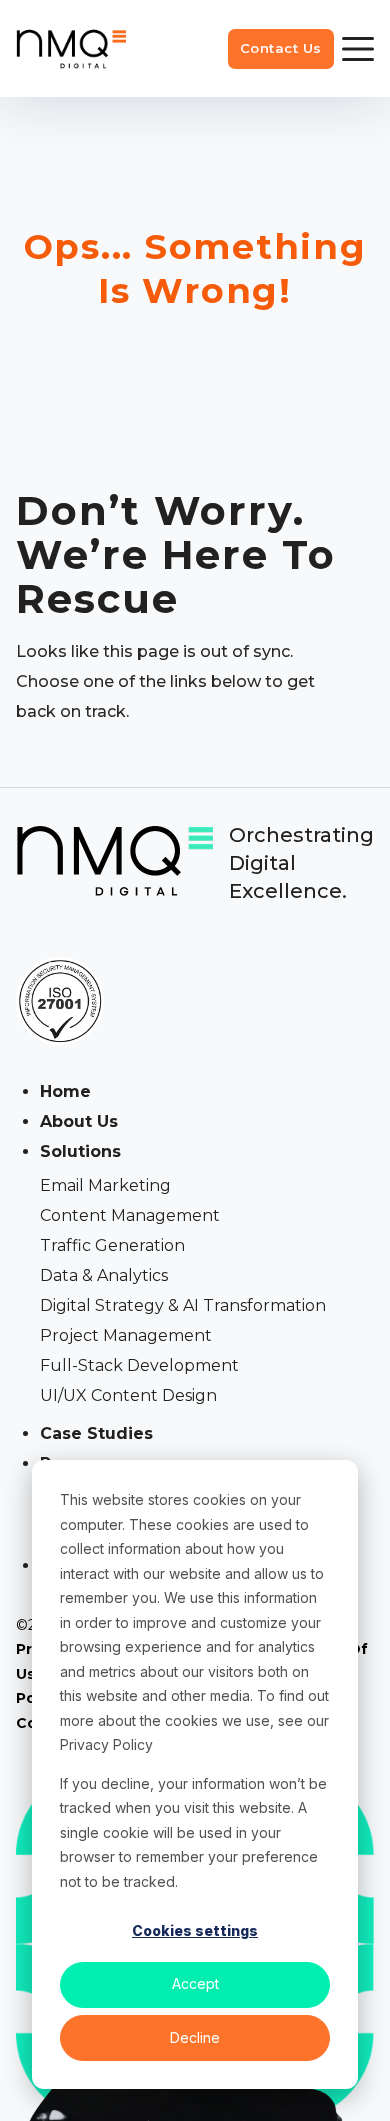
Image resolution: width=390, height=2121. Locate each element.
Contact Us (281, 48)
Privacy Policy (106, 1744)
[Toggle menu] (358, 49)
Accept (195, 1983)
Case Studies (96, 1433)
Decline (195, 2037)
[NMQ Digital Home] (71, 48)
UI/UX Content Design (128, 1395)
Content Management (130, 1215)
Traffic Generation (112, 1245)
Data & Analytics (104, 1275)
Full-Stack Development (139, 1365)
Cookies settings (195, 1930)
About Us (79, 1121)
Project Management (126, 1335)
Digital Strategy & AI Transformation (183, 1305)
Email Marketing (105, 1185)
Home (65, 1091)
